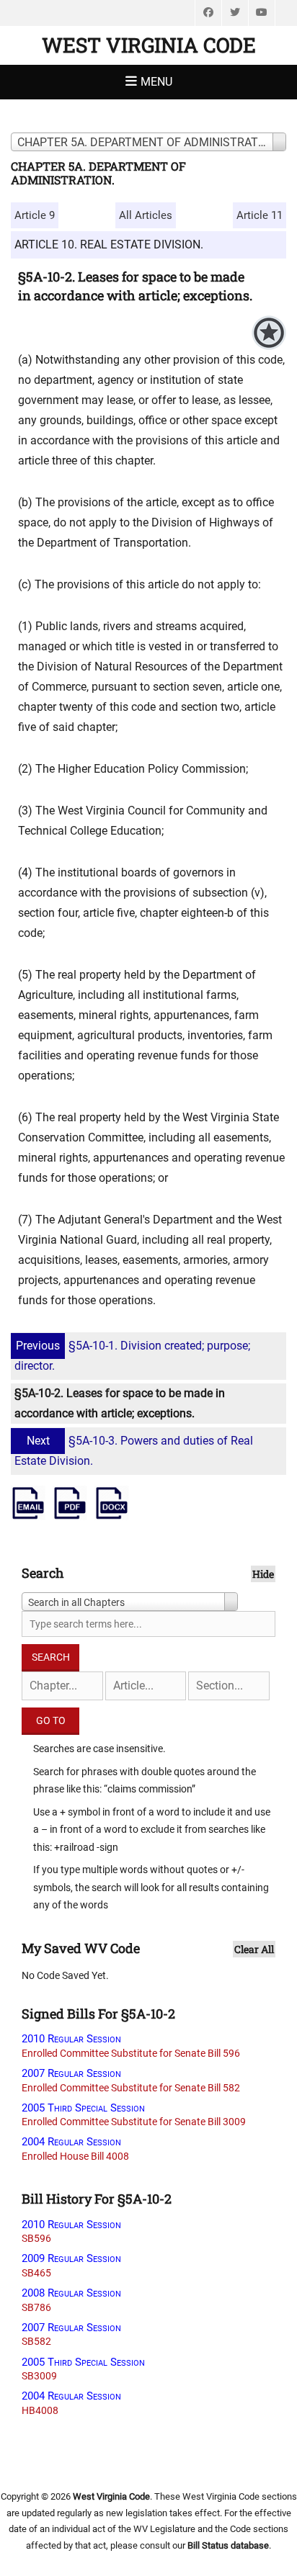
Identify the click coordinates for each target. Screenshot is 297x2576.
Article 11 (260, 215)
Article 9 (35, 215)
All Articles (146, 215)
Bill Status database (228, 2545)
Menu (156, 82)
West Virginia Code (149, 45)
